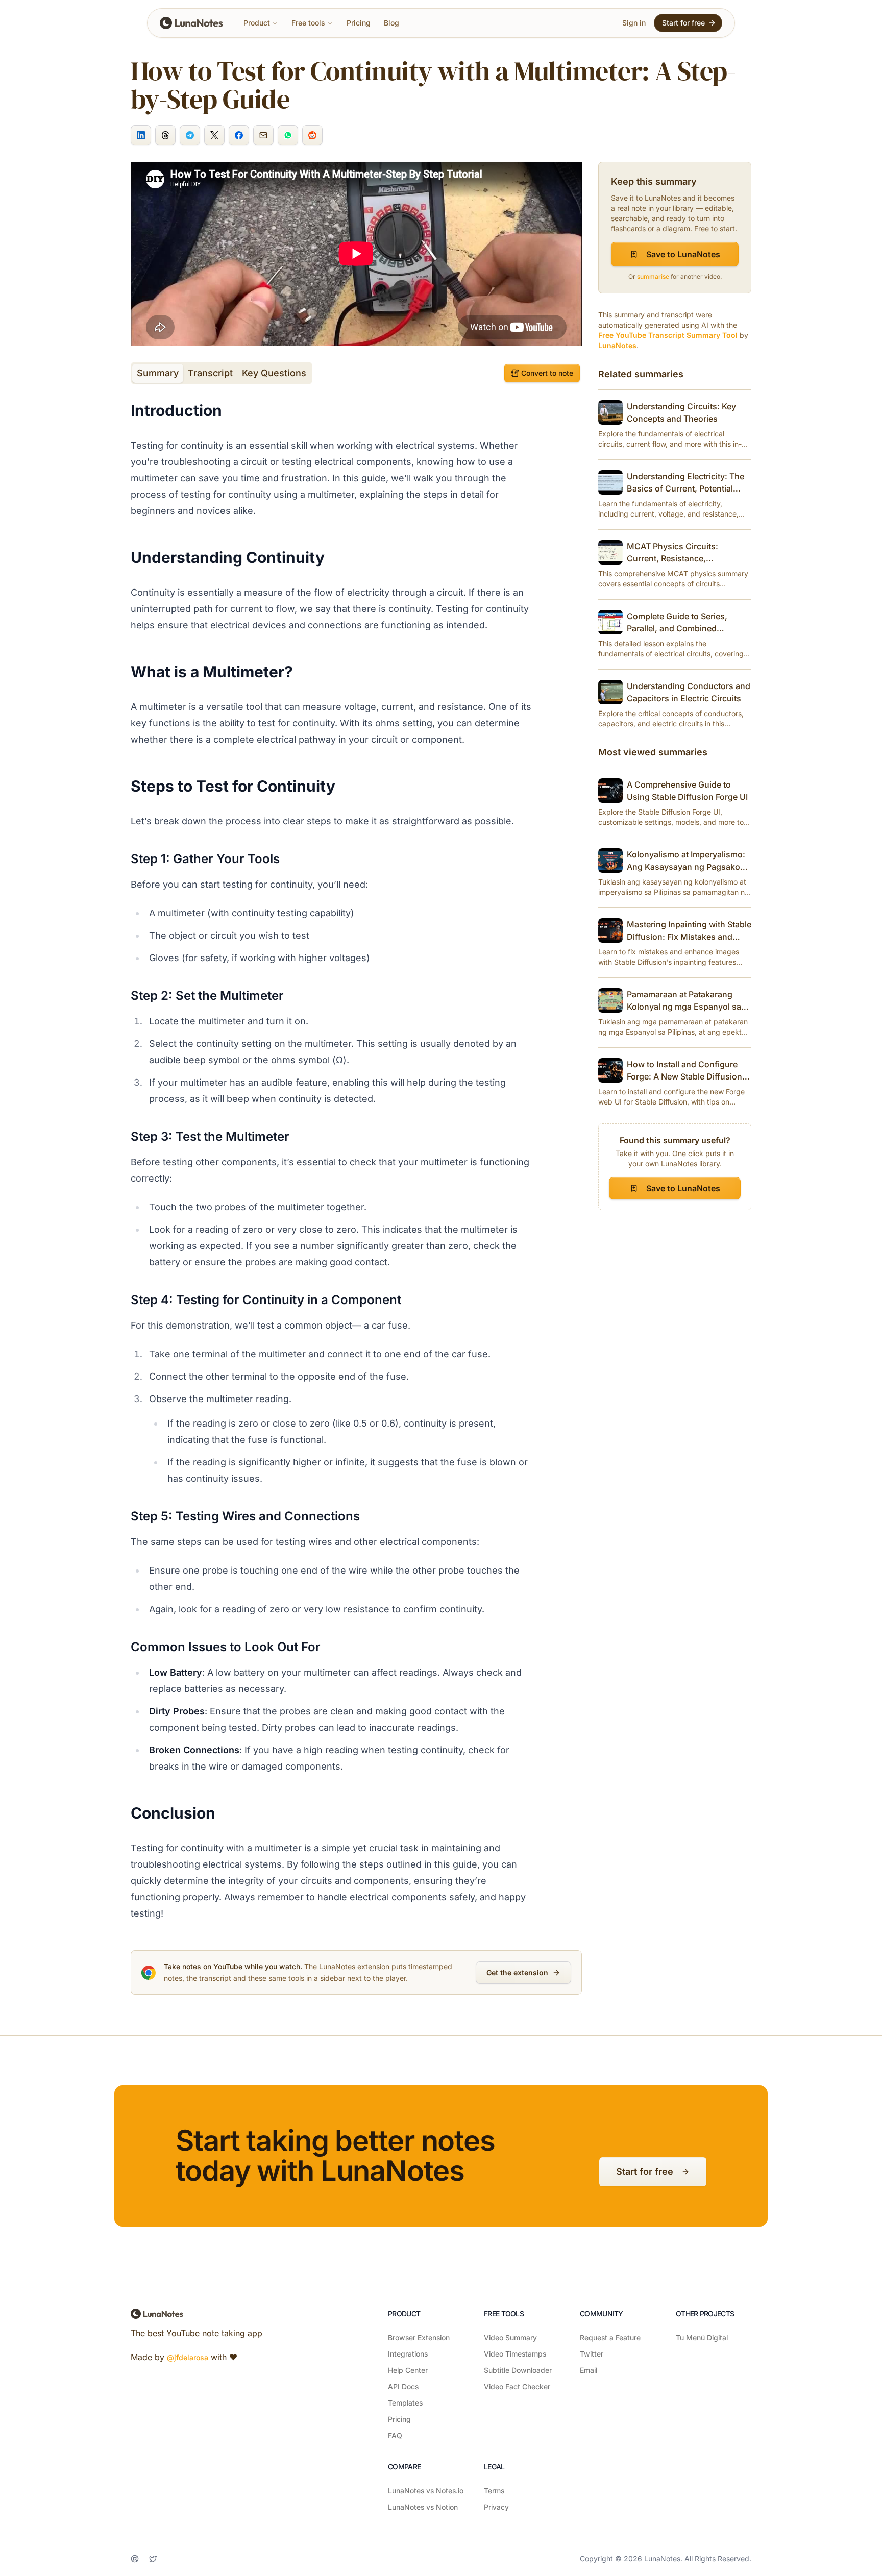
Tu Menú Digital (702, 2337)
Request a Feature (610, 2337)
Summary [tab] (158, 373)
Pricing (359, 23)
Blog (391, 23)
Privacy (496, 2507)
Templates (405, 2403)
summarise (653, 276)
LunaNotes (617, 345)
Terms (494, 2491)
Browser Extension (419, 2337)
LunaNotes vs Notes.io (426, 2491)
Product (257, 23)
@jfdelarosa (188, 2357)
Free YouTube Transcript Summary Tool (668, 335)
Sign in (634, 23)
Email (589, 2370)
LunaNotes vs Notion (423, 2507)
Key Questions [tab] (274, 373)
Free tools (308, 23)
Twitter (592, 2354)
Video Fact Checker (517, 2386)
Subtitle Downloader (518, 2370)
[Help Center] (135, 2559)
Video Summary (510, 2337)
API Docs (403, 2386)
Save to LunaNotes (683, 254)
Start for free (683, 23)
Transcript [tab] (210, 373)
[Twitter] (153, 2559)
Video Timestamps (515, 2354)
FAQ (395, 2435)
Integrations (408, 2354)
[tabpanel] (333, 1161)
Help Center (408, 2370)
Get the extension (517, 1972)
